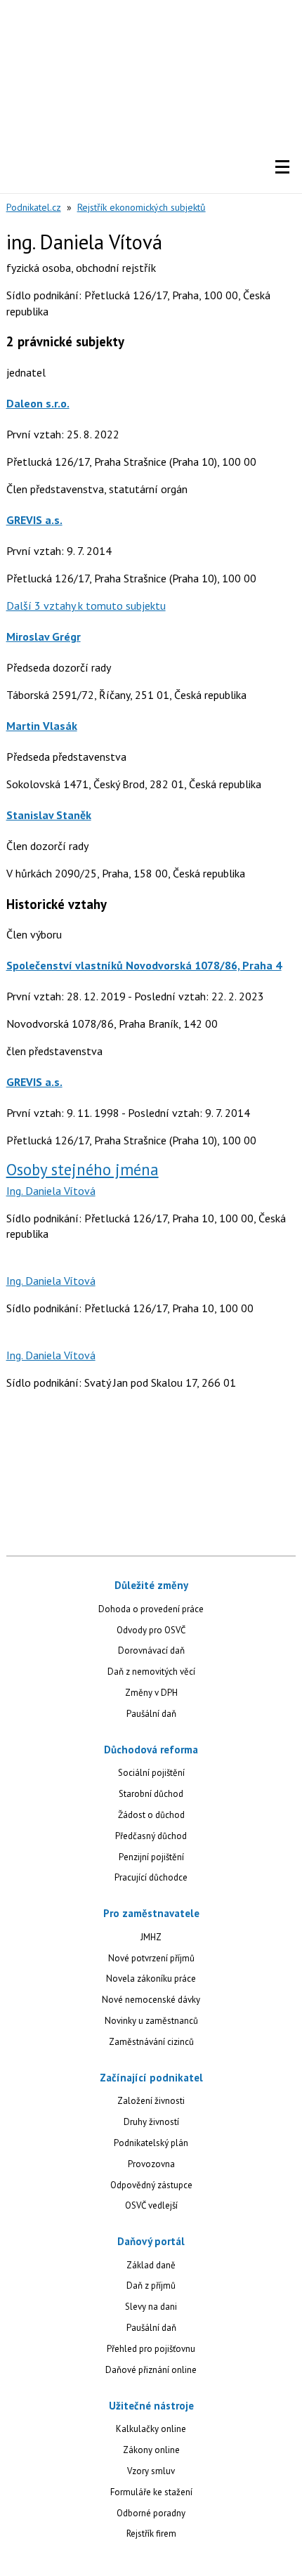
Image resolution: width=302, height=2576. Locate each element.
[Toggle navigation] (282, 167)
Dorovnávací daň (151, 1650)
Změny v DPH (151, 1693)
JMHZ (151, 1937)
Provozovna (151, 2164)
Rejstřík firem (151, 2533)
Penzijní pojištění (151, 1857)
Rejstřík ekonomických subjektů (142, 207)
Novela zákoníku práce (151, 1979)
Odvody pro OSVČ (151, 1630)
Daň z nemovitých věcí (151, 1672)
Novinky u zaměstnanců (151, 2021)
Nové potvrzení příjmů (151, 1958)
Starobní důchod (151, 1794)
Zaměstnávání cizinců (151, 2042)
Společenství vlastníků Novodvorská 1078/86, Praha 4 (144, 965)
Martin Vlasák (42, 726)
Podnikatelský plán (151, 2143)
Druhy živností (151, 2122)
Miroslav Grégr (44, 636)
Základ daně (151, 2265)
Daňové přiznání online (151, 2370)
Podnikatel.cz (34, 207)
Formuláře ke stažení (151, 2492)
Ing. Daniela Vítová (51, 1191)
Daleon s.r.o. (38, 403)
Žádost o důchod (151, 1815)
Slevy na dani (151, 2307)
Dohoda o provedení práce (151, 1609)
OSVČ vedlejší (151, 2205)
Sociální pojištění (151, 1773)
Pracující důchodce (151, 1877)
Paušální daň (151, 1714)
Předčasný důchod (151, 1836)
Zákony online (151, 2450)
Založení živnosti (151, 2101)
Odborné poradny (151, 2513)
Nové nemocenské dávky (151, 2000)
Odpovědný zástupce (151, 2185)
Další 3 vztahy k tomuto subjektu (86, 606)
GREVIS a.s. (34, 520)
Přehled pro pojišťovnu (151, 2349)
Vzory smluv (151, 2471)
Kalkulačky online (151, 2429)
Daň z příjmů (151, 2286)
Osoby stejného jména (83, 1169)
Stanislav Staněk (49, 815)
